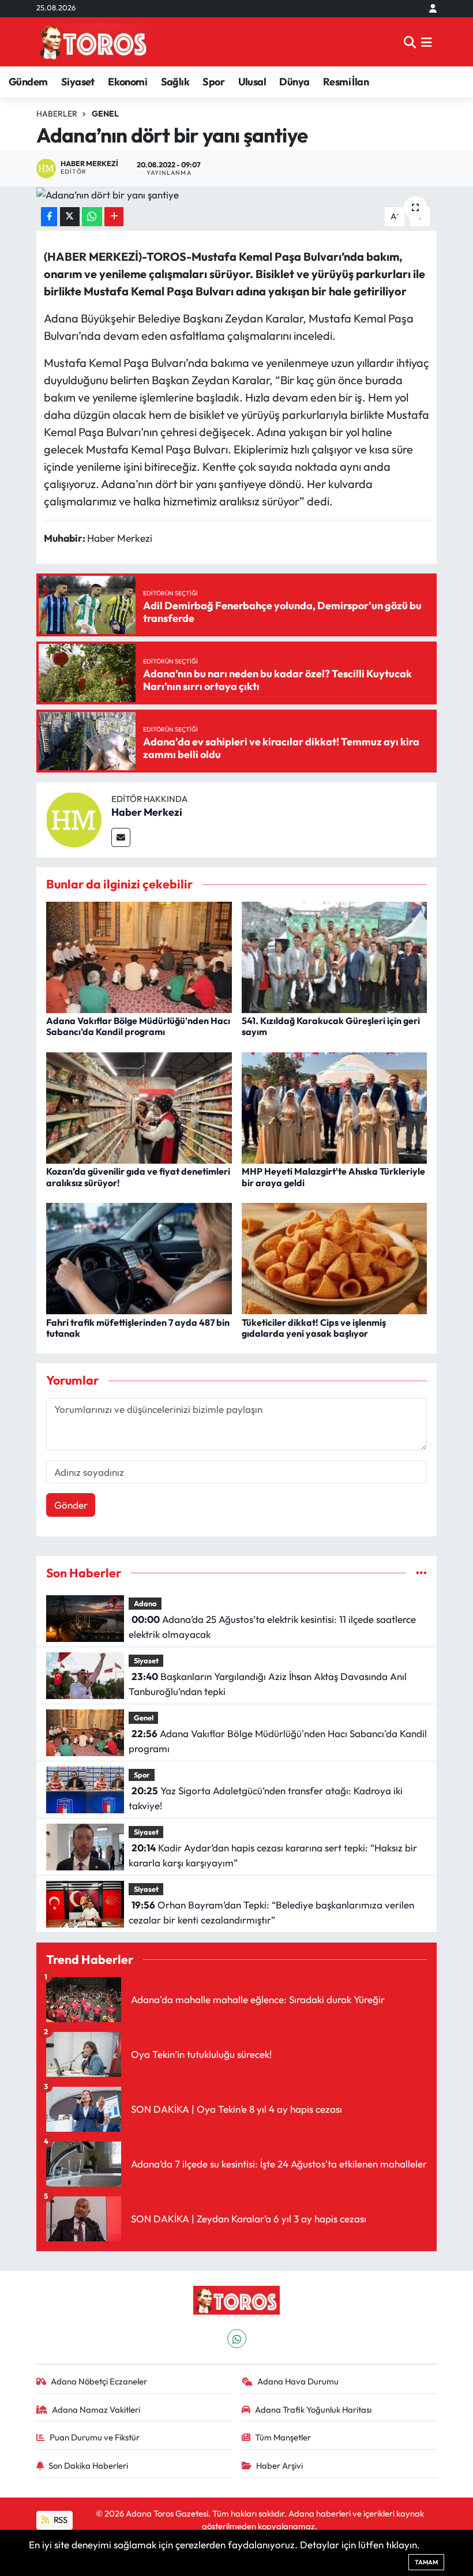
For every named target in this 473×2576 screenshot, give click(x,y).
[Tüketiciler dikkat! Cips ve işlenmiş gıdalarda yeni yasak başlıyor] (335, 1257)
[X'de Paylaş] (70, 217)
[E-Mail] (121, 837)
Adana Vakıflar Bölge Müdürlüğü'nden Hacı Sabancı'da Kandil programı (138, 1026)
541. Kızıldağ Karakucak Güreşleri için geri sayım (331, 1026)
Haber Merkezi (147, 812)
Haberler (57, 114)
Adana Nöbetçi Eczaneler (99, 2381)
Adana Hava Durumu (298, 2381)
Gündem (28, 82)
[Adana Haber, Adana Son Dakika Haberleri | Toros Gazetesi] (93, 42)
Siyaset (78, 82)
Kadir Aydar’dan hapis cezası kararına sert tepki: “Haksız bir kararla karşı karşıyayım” (273, 1855)
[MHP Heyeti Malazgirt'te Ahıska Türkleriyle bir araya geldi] (335, 1107)
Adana (145, 1603)
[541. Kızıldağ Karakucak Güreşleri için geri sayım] (335, 956)
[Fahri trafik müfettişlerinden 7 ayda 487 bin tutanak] (139, 1257)
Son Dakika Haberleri (88, 2466)
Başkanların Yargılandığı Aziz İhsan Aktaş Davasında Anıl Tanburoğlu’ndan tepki (267, 1684)
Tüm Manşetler (283, 2437)
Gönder (71, 1505)
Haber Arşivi (279, 2466)
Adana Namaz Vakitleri (96, 2410)
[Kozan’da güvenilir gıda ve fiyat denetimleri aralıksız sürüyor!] (139, 1107)
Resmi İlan (346, 82)
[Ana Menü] (427, 42)
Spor (213, 82)
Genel (105, 114)
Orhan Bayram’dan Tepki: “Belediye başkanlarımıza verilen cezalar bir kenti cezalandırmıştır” (271, 1912)
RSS (60, 2520)
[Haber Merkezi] (74, 818)
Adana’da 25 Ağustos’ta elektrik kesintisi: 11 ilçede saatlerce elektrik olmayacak (272, 1627)
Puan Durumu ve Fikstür (95, 2437)
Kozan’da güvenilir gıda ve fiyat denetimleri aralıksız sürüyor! (138, 1177)
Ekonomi (127, 82)
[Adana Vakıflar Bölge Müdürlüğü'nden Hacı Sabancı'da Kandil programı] (139, 956)
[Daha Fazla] (114, 217)
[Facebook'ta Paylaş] (49, 217)
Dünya (294, 82)
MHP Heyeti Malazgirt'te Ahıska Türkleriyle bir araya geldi (333, 1177)
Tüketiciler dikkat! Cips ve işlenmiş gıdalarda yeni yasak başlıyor (314, 1328)
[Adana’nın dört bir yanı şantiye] (237, 194)
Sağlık (175, 82)
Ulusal (252, 82)
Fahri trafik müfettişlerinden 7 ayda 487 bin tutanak (138, 1328)
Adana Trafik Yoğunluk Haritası (313, 2410)
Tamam (426, 2562)
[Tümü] (421, 1573)
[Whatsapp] (237, 2339)
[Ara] (410, 42)
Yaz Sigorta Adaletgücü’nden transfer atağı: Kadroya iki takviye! (265, 1798)
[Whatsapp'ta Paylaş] (92, 217)
